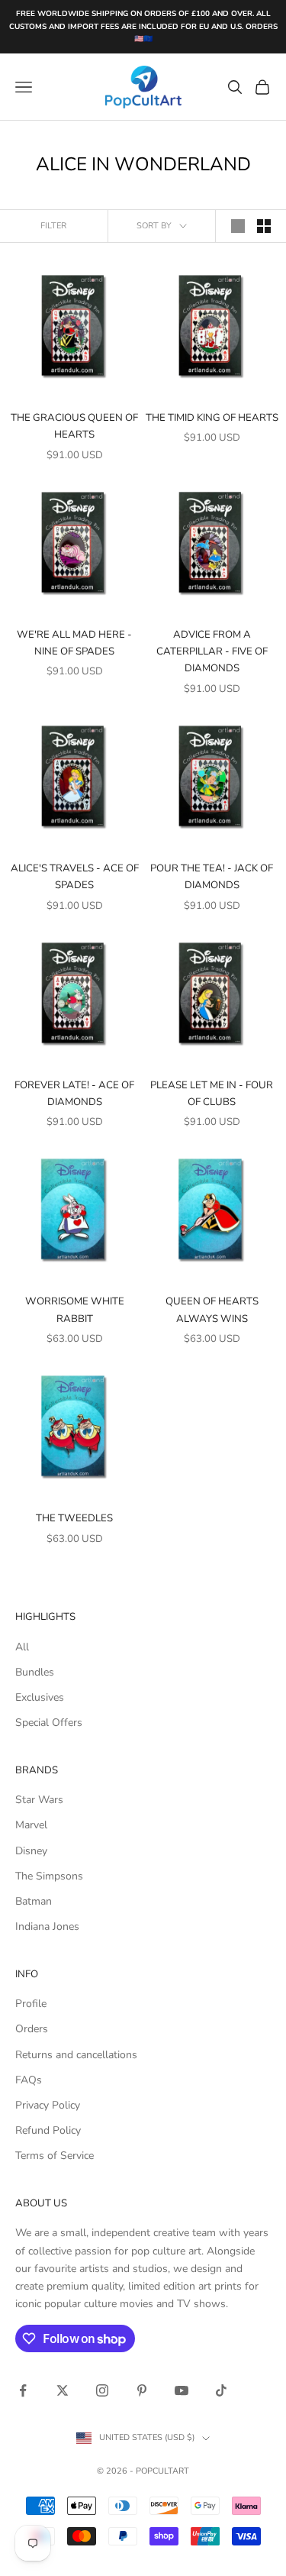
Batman (34, 1901)
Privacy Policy (48, 2105)
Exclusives (40, 1697)
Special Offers (49, 1723)
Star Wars (39, 1800)
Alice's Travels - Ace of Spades (75, 877)
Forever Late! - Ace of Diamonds (74, 1094)
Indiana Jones (47, 1926)
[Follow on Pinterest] (142, 2390)
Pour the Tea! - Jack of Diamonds (212, 877)
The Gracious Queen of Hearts (74, 426)
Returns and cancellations (76, 2055)
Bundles (35, 1672)
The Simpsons (49, 1876)
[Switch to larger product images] (238, 226)
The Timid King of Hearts (212, 418)
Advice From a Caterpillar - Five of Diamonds (212, 652)
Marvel (31, 1825)
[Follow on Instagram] (102, 2390)
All (22, 1647)
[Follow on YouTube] (182, 2390)
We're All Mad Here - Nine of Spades (74, 643)
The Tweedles (74, 1518)
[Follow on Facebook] (23, 2390)
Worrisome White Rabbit (75, 1310)
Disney (31, 1851)
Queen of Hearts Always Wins (212, 1310)
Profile (31, 2004)
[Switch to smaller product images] (264, 226)
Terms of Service (55, 2156)
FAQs (29, 2080)
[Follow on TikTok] (221, 2390)
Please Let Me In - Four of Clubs (212, 1094)
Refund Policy (48, 2130)
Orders (32, 2029)
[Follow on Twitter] (63, 2390)
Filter (53, 226)
